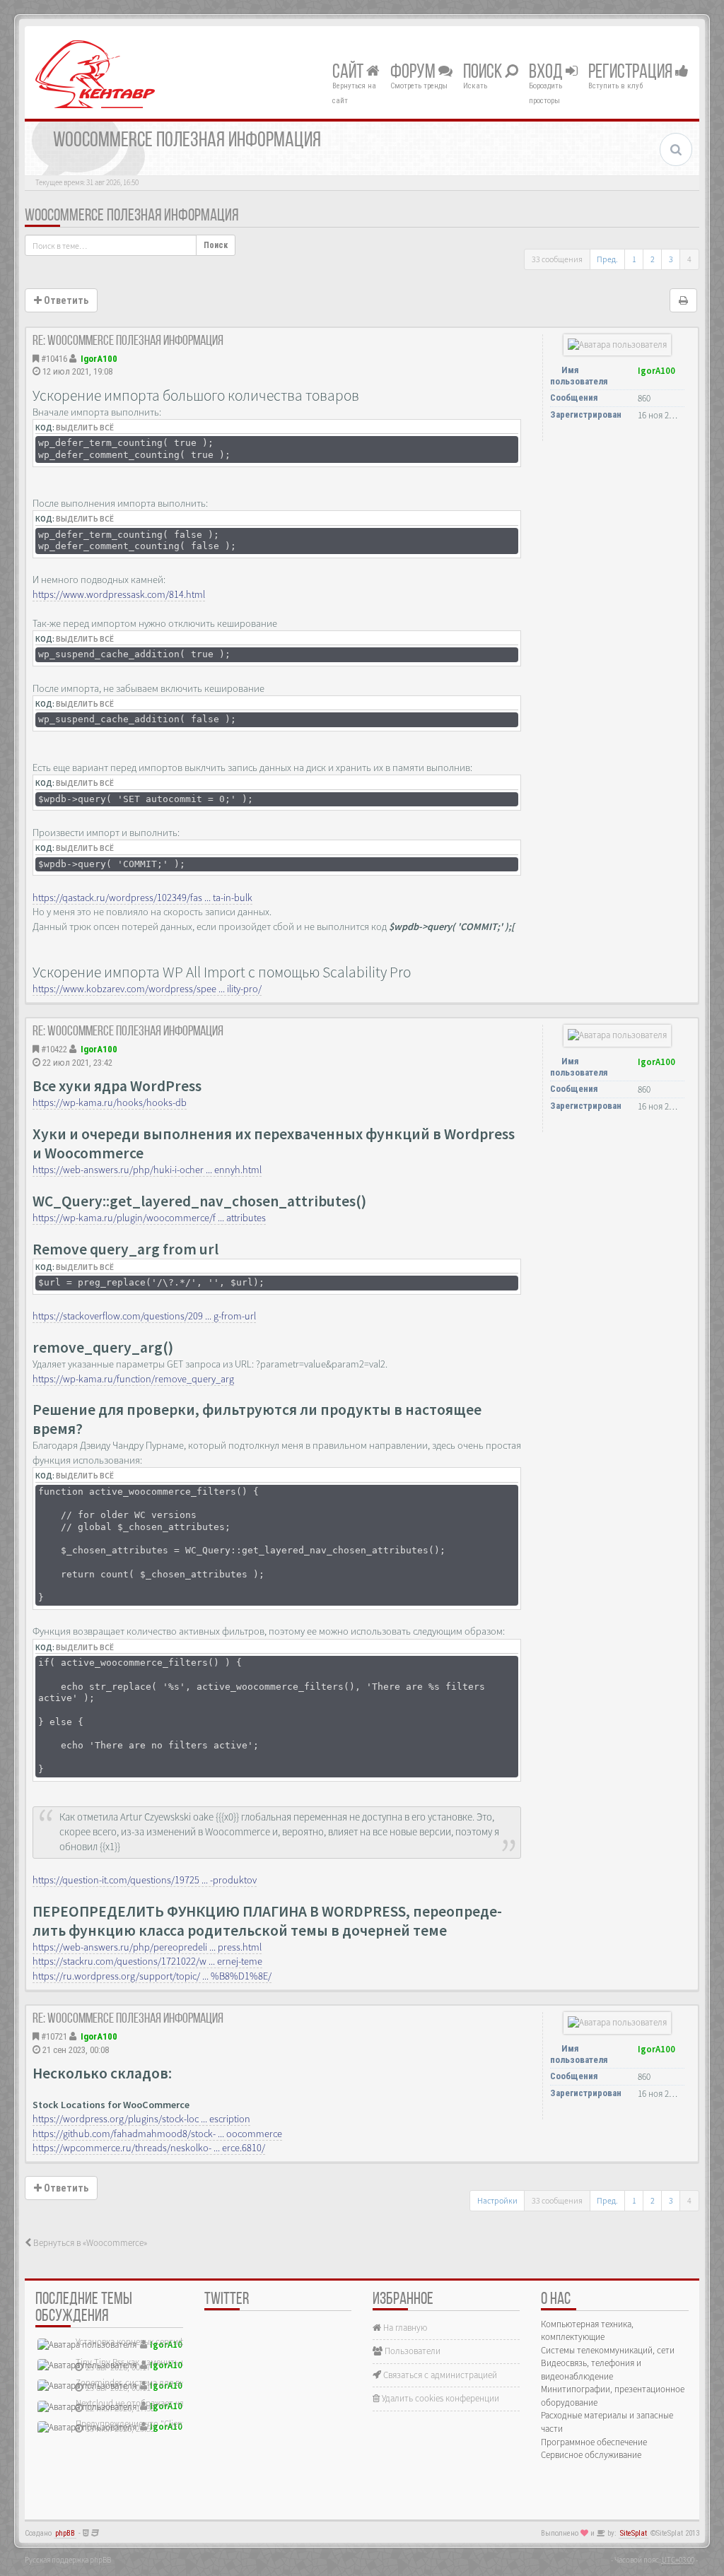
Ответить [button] (65, 300)
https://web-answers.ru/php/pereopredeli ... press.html (147, 1947)
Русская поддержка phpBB (68, 2560)
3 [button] (671, 259)
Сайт (349, 73)
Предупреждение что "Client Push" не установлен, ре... (182, 2424)
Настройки (497, 2200)
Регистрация (632, 73)
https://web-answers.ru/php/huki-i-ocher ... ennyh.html (147, 1170)
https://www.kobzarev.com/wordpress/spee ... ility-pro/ (147, 989)
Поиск (484, 73)
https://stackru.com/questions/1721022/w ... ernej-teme (147, 1961)
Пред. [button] (607, 259)
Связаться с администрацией (439, 2375)
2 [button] (653, 259)
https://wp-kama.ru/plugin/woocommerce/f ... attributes (149, 1218)
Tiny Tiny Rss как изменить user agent (147, 2362)
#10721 (54, 2036)
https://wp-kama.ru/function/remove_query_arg (133, 1379)
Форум (414, 73)
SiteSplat (633, 2533)
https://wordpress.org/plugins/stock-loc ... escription (141, 2119)
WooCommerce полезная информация (132, 216)
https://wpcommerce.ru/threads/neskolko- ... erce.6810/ (149, 2148)
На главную (404, 2328)
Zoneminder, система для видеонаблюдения (162, 2383)
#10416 (54, 359)
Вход (547, 73)
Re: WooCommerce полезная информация (128, 341)
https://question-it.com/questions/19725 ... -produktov (145, 1880)
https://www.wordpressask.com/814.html (119, 594)
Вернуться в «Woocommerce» (89, 2243)
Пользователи (411, 2351)
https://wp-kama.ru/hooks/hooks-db (110, 1102)
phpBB (65, 2533)
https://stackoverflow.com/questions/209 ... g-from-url (144, 1316)
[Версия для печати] (683, 300)
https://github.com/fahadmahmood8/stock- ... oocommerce (157, 2134)
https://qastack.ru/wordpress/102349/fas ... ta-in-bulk (142, 898)
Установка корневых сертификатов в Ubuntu (162, 2342)
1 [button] (634, 259)
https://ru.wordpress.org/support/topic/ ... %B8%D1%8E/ (152, 1976)
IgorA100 (99, 359)
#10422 (54, 1049)
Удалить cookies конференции (439, 2398)
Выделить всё (85, 428)
